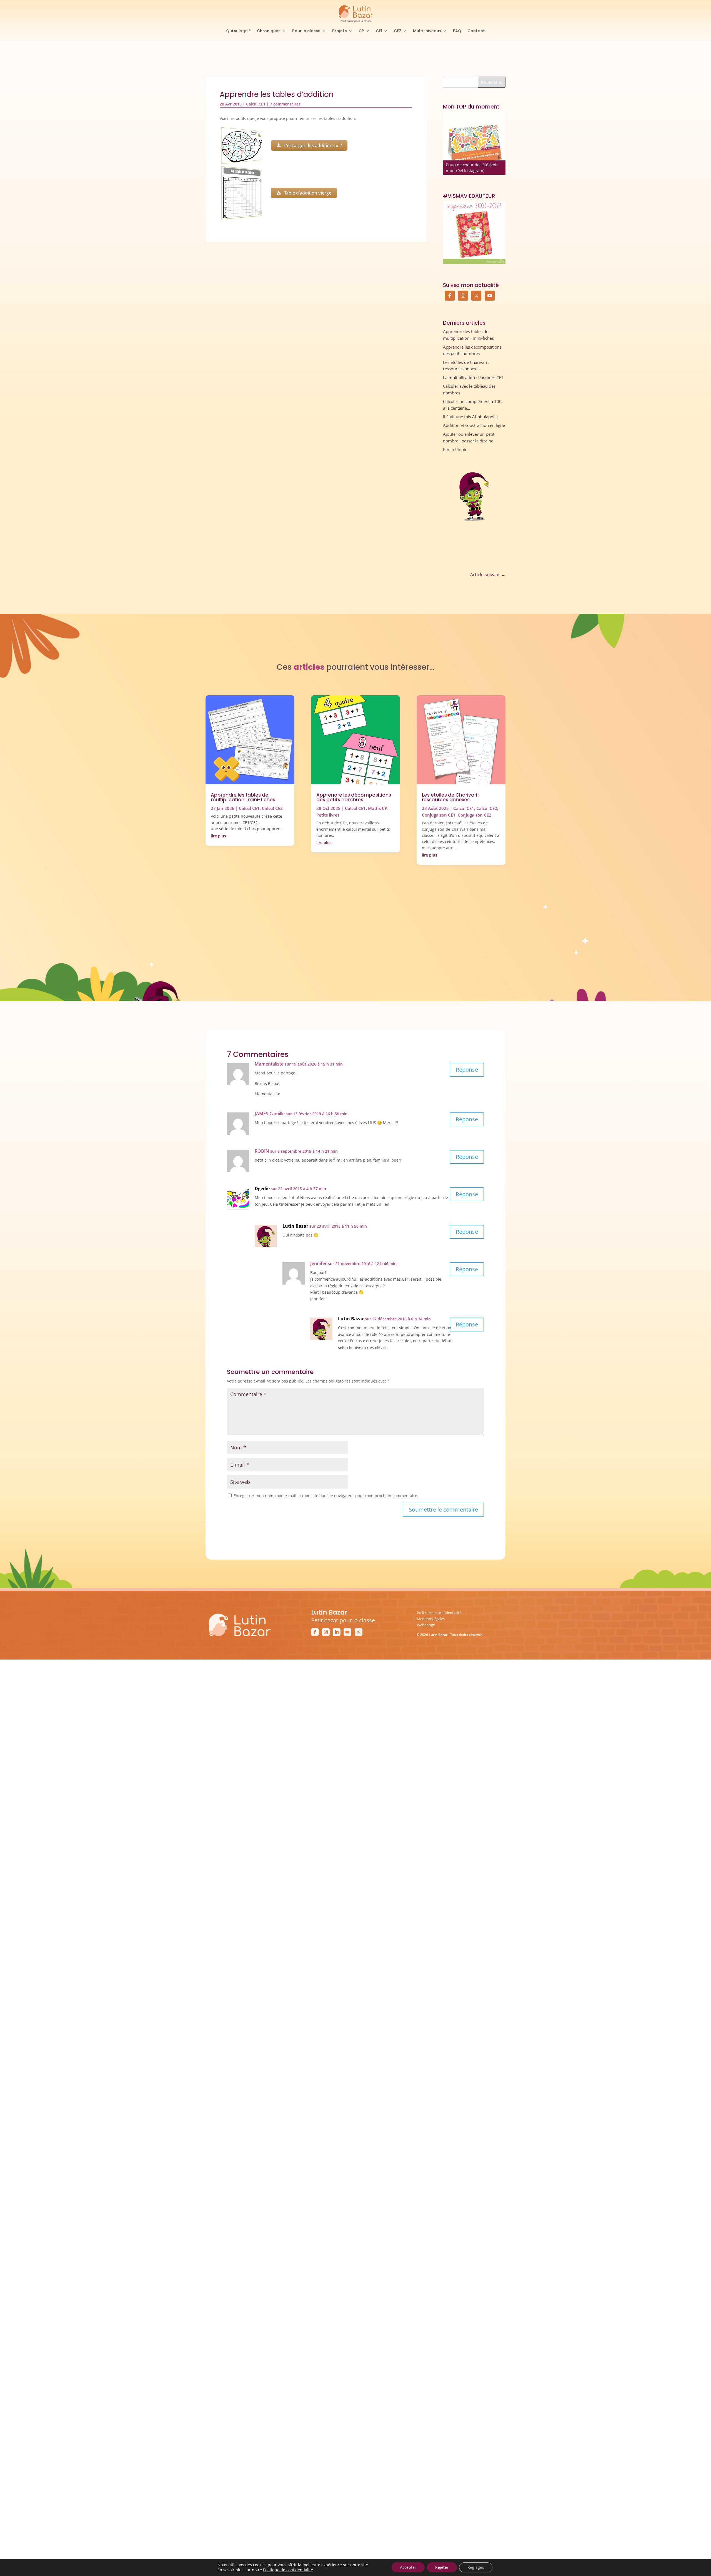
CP (361, 31)
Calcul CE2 (272, 808)
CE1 (379, 31)
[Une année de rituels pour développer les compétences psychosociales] (474, 143)
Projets (340, 31)
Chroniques (269, 31)
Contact (476, 31)
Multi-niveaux (427, 31)
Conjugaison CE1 (439, 815)
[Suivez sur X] (359, 1632)
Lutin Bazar (295, 1226)
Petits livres (328, 815)
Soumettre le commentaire (443, 1509)
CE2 (398, 31)
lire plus (218, 836)
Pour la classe (306, 31)
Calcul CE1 (256, 104)
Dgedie (262, 1188)
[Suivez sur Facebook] (315, 1632)
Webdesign (426, 1625)
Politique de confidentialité (439, 1613)
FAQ (457, 31)
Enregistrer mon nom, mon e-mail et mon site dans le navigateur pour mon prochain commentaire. (326, 1496)
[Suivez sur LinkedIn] (337, 1632)
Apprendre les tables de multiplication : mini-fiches (243, 797)
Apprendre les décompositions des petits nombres (354, 797)
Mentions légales (431, 1619)
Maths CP (377, 808)
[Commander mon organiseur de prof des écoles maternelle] (474, 233)
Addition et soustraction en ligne (474, 425)
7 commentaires (285, 104)
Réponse (467, 1070)
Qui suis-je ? (238, 31)
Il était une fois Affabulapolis (470, 417)
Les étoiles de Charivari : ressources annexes (451, 797)
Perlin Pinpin (455, 449)
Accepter (408, 2567)
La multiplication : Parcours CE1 (473, 377)
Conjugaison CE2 (475, 815)
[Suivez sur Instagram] (326, 1632)
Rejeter (442, 2567)
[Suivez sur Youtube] (347, 1632)
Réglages (476, 2567)
